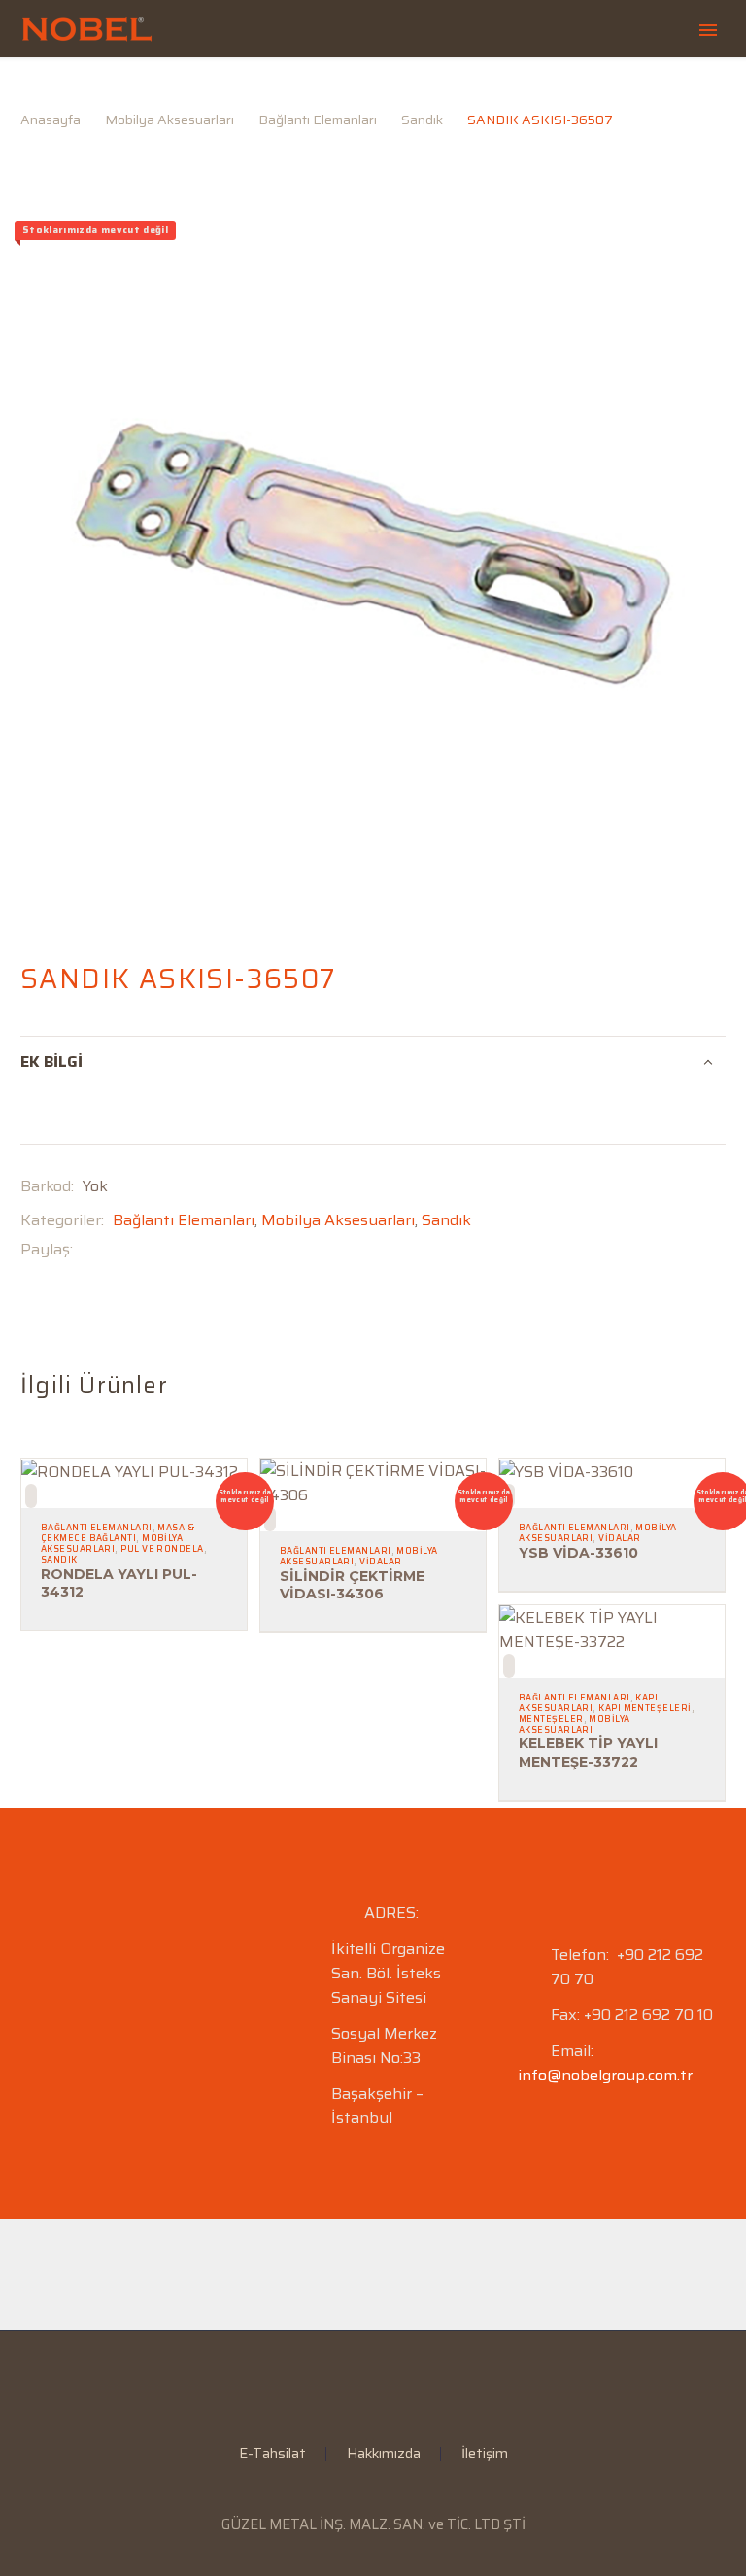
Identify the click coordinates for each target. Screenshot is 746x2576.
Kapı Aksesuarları (588, 1703)
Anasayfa (201, 90)
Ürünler (445, 90)
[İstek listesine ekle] (31, 1496)
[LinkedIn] (360, 2384)
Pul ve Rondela (162, 1549)
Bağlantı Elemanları (184, 1220)
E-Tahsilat (566, 90)
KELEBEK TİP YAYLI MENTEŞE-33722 (588, 1752)
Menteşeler (551, 1719)
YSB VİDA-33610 (578, 1553)
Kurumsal (325, 90)
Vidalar (380, 1562)
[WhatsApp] (411, 2384)
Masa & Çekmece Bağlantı (118, 1533)
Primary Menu (708, 30)
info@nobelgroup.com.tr (605, 2075)
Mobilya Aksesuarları (338, 1220)
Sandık (446, 1220)
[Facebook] (87, 1249)
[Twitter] (117, 1249)
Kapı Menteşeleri (644, 1708)
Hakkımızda (384, 2454)
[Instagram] (386, 2384)
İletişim (485, 2454)
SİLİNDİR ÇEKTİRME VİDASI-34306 (352, 1585)
